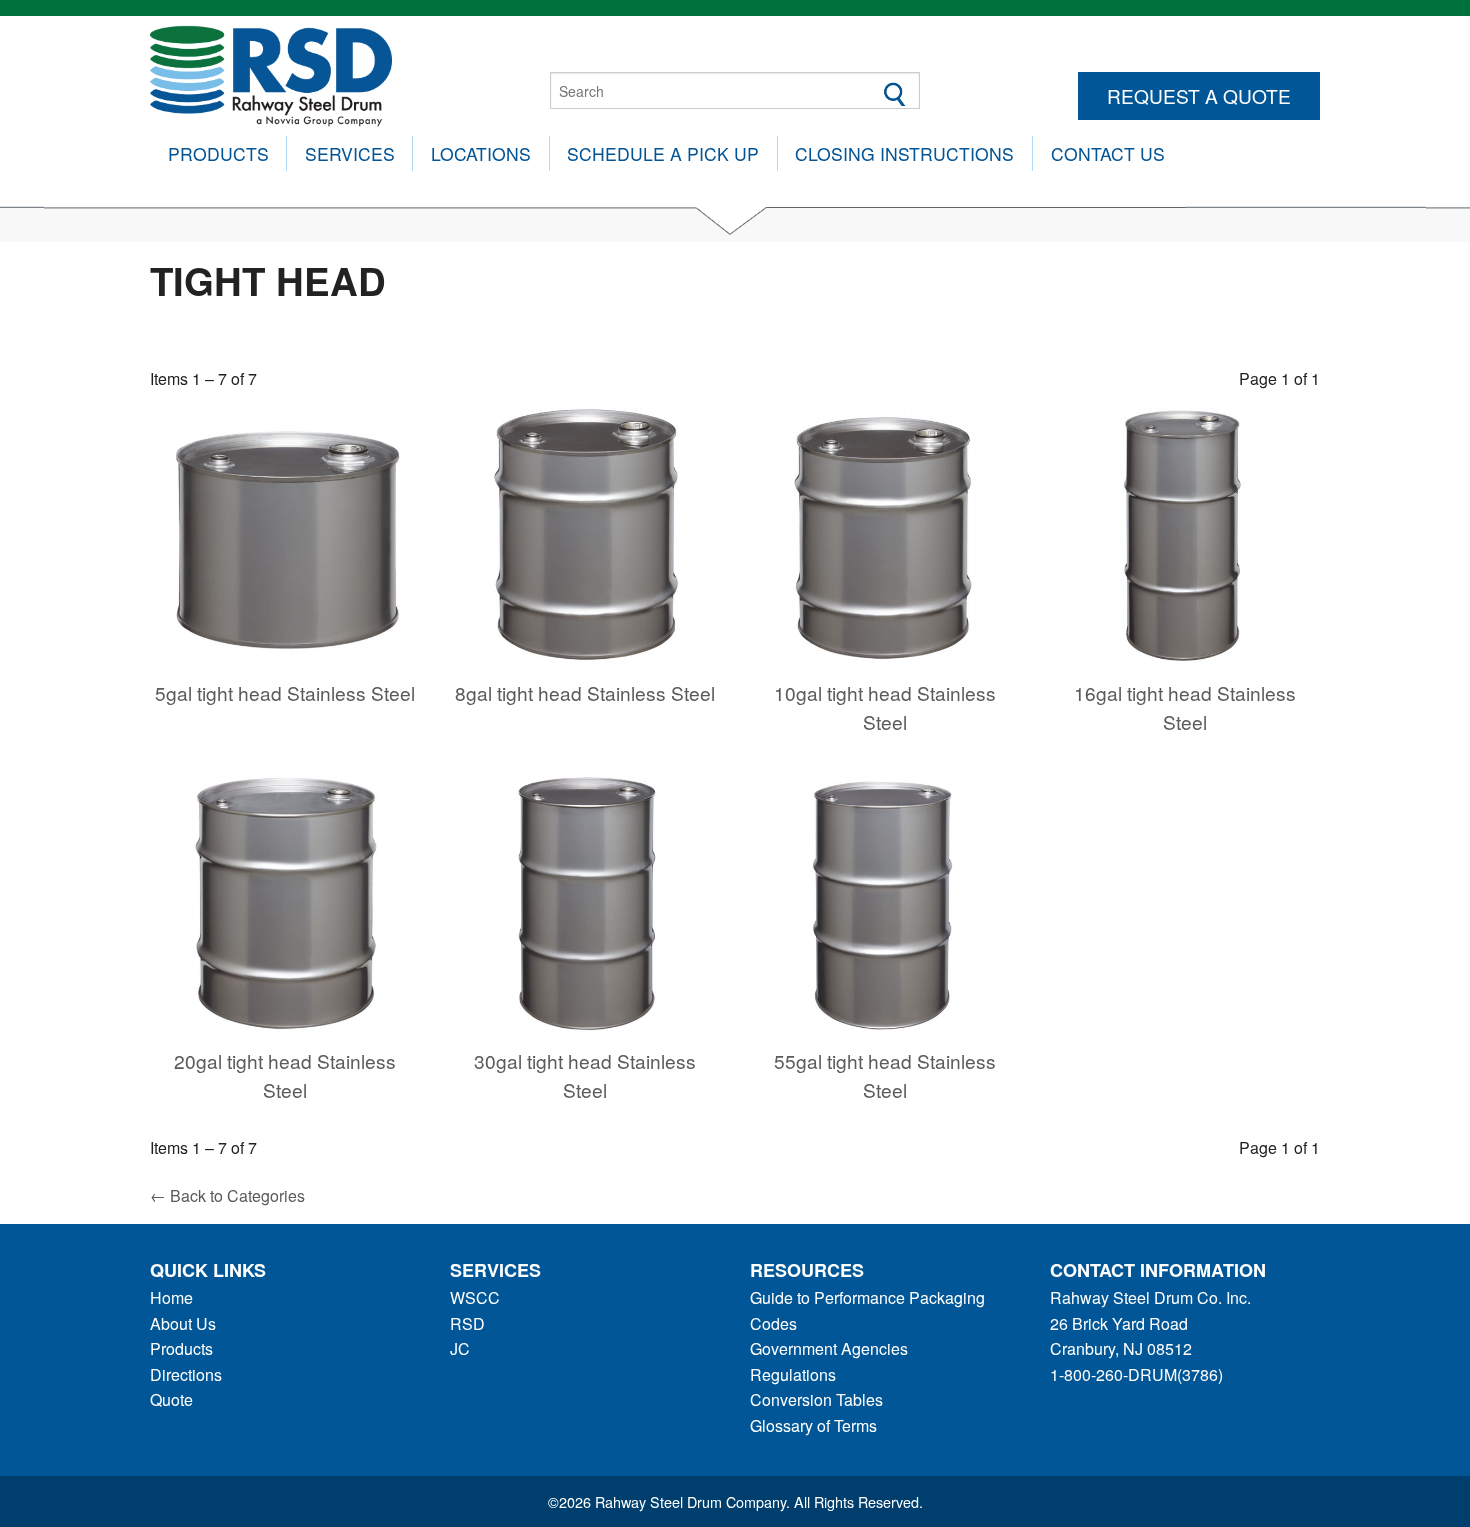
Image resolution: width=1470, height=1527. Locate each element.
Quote (171, 1399)
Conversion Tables (816, 1399)
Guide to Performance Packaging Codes (867, 1310)
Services (350, 153)
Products (218, 153)
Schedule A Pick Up (663, 153)
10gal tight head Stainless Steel (885, 707)
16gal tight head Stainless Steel (1185, 707)
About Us (183, 1323)
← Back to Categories (227, 1195)
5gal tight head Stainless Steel (285, 692)
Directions (186, 1374)
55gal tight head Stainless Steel (885, 1075)
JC (460, 1348)
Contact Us (1108, 153)
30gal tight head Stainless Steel (585, 1075)
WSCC (475, 1297)
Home (171, 1297)
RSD (467, 1323)
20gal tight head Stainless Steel (285, 1075)
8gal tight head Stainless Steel (585, 692)
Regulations (793, 1374)
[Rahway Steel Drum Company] (271, 73)
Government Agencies (829, 1348)
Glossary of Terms (813, 1425)
